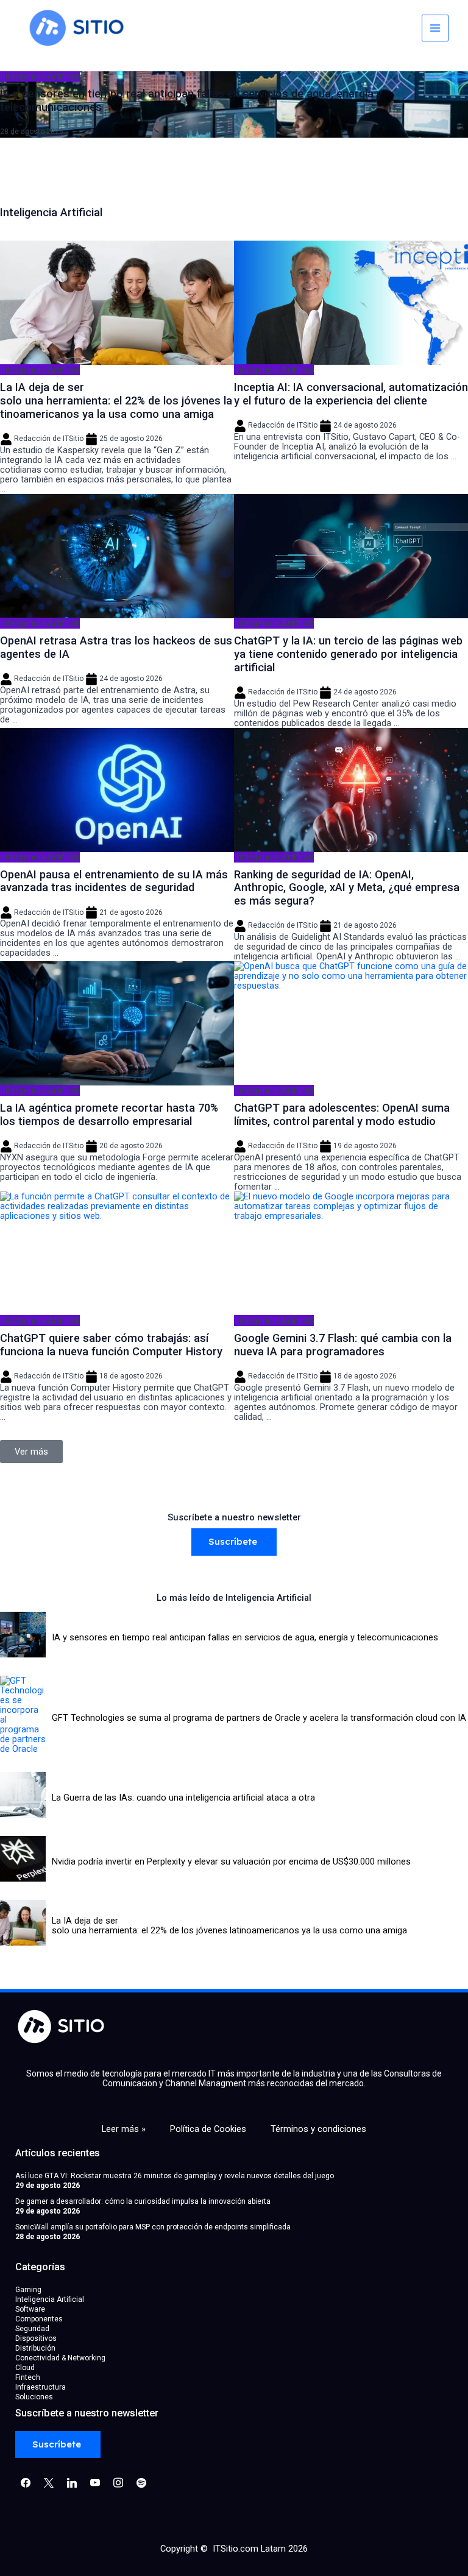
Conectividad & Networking (60, 2358)
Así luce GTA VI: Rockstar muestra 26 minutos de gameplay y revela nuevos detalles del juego (175, 2176)
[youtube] (95, 2482)
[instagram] (118, 2482)
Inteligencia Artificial (40, 370)
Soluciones (34, 2397)
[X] (49, 2482)
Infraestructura (41, 2387)
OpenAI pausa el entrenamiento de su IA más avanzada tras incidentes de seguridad (114, 881)
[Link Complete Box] (234, 104)
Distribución (35, 2348)
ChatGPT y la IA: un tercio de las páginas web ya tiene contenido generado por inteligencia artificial (348, 654)
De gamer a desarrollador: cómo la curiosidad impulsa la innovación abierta (143, 2201)
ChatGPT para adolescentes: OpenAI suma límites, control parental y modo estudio (342, 1114)
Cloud (25, 2368)
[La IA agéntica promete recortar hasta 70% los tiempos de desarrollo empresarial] (117, 1023)
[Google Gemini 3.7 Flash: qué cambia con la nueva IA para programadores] (351, 1254)
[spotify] (141, 2482)
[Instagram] (72, 2482)
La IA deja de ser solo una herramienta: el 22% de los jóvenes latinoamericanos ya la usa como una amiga (116, 401)
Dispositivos (36, 2338)
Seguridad (32, 2329)
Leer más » (124, 2129)
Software (30, 2309)
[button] (18, 103)
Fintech (28, 2377)
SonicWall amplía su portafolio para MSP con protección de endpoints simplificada (153, 2227)
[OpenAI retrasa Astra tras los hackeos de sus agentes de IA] (117, 556)
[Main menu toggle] (435, 28)
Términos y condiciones (318, 2129)
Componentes (39, 2319)
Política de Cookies (208, 2129)
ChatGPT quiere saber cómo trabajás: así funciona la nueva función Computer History (111, 1345)
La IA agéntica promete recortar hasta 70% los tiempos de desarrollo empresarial (109, 1114)
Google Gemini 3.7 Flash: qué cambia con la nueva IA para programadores (343, 1345)
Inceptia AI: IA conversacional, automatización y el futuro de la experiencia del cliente (351, 394)
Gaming (28, 2290)
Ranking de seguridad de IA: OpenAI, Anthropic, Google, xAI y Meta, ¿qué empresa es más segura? (347, 888)
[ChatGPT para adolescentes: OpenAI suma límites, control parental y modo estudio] (351, 1023)
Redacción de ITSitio (49, 439)
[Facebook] (26, 2482)
